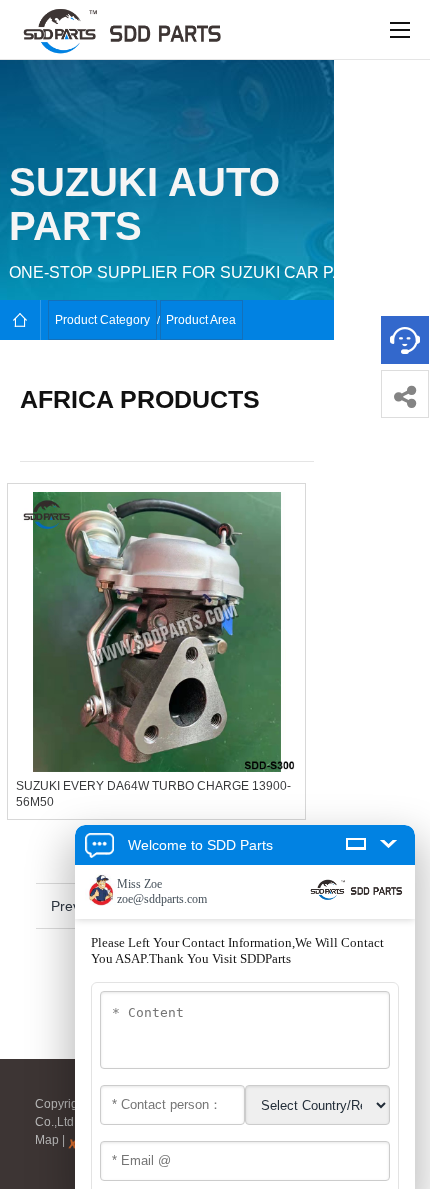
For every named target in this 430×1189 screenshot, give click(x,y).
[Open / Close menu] (400, 30)
